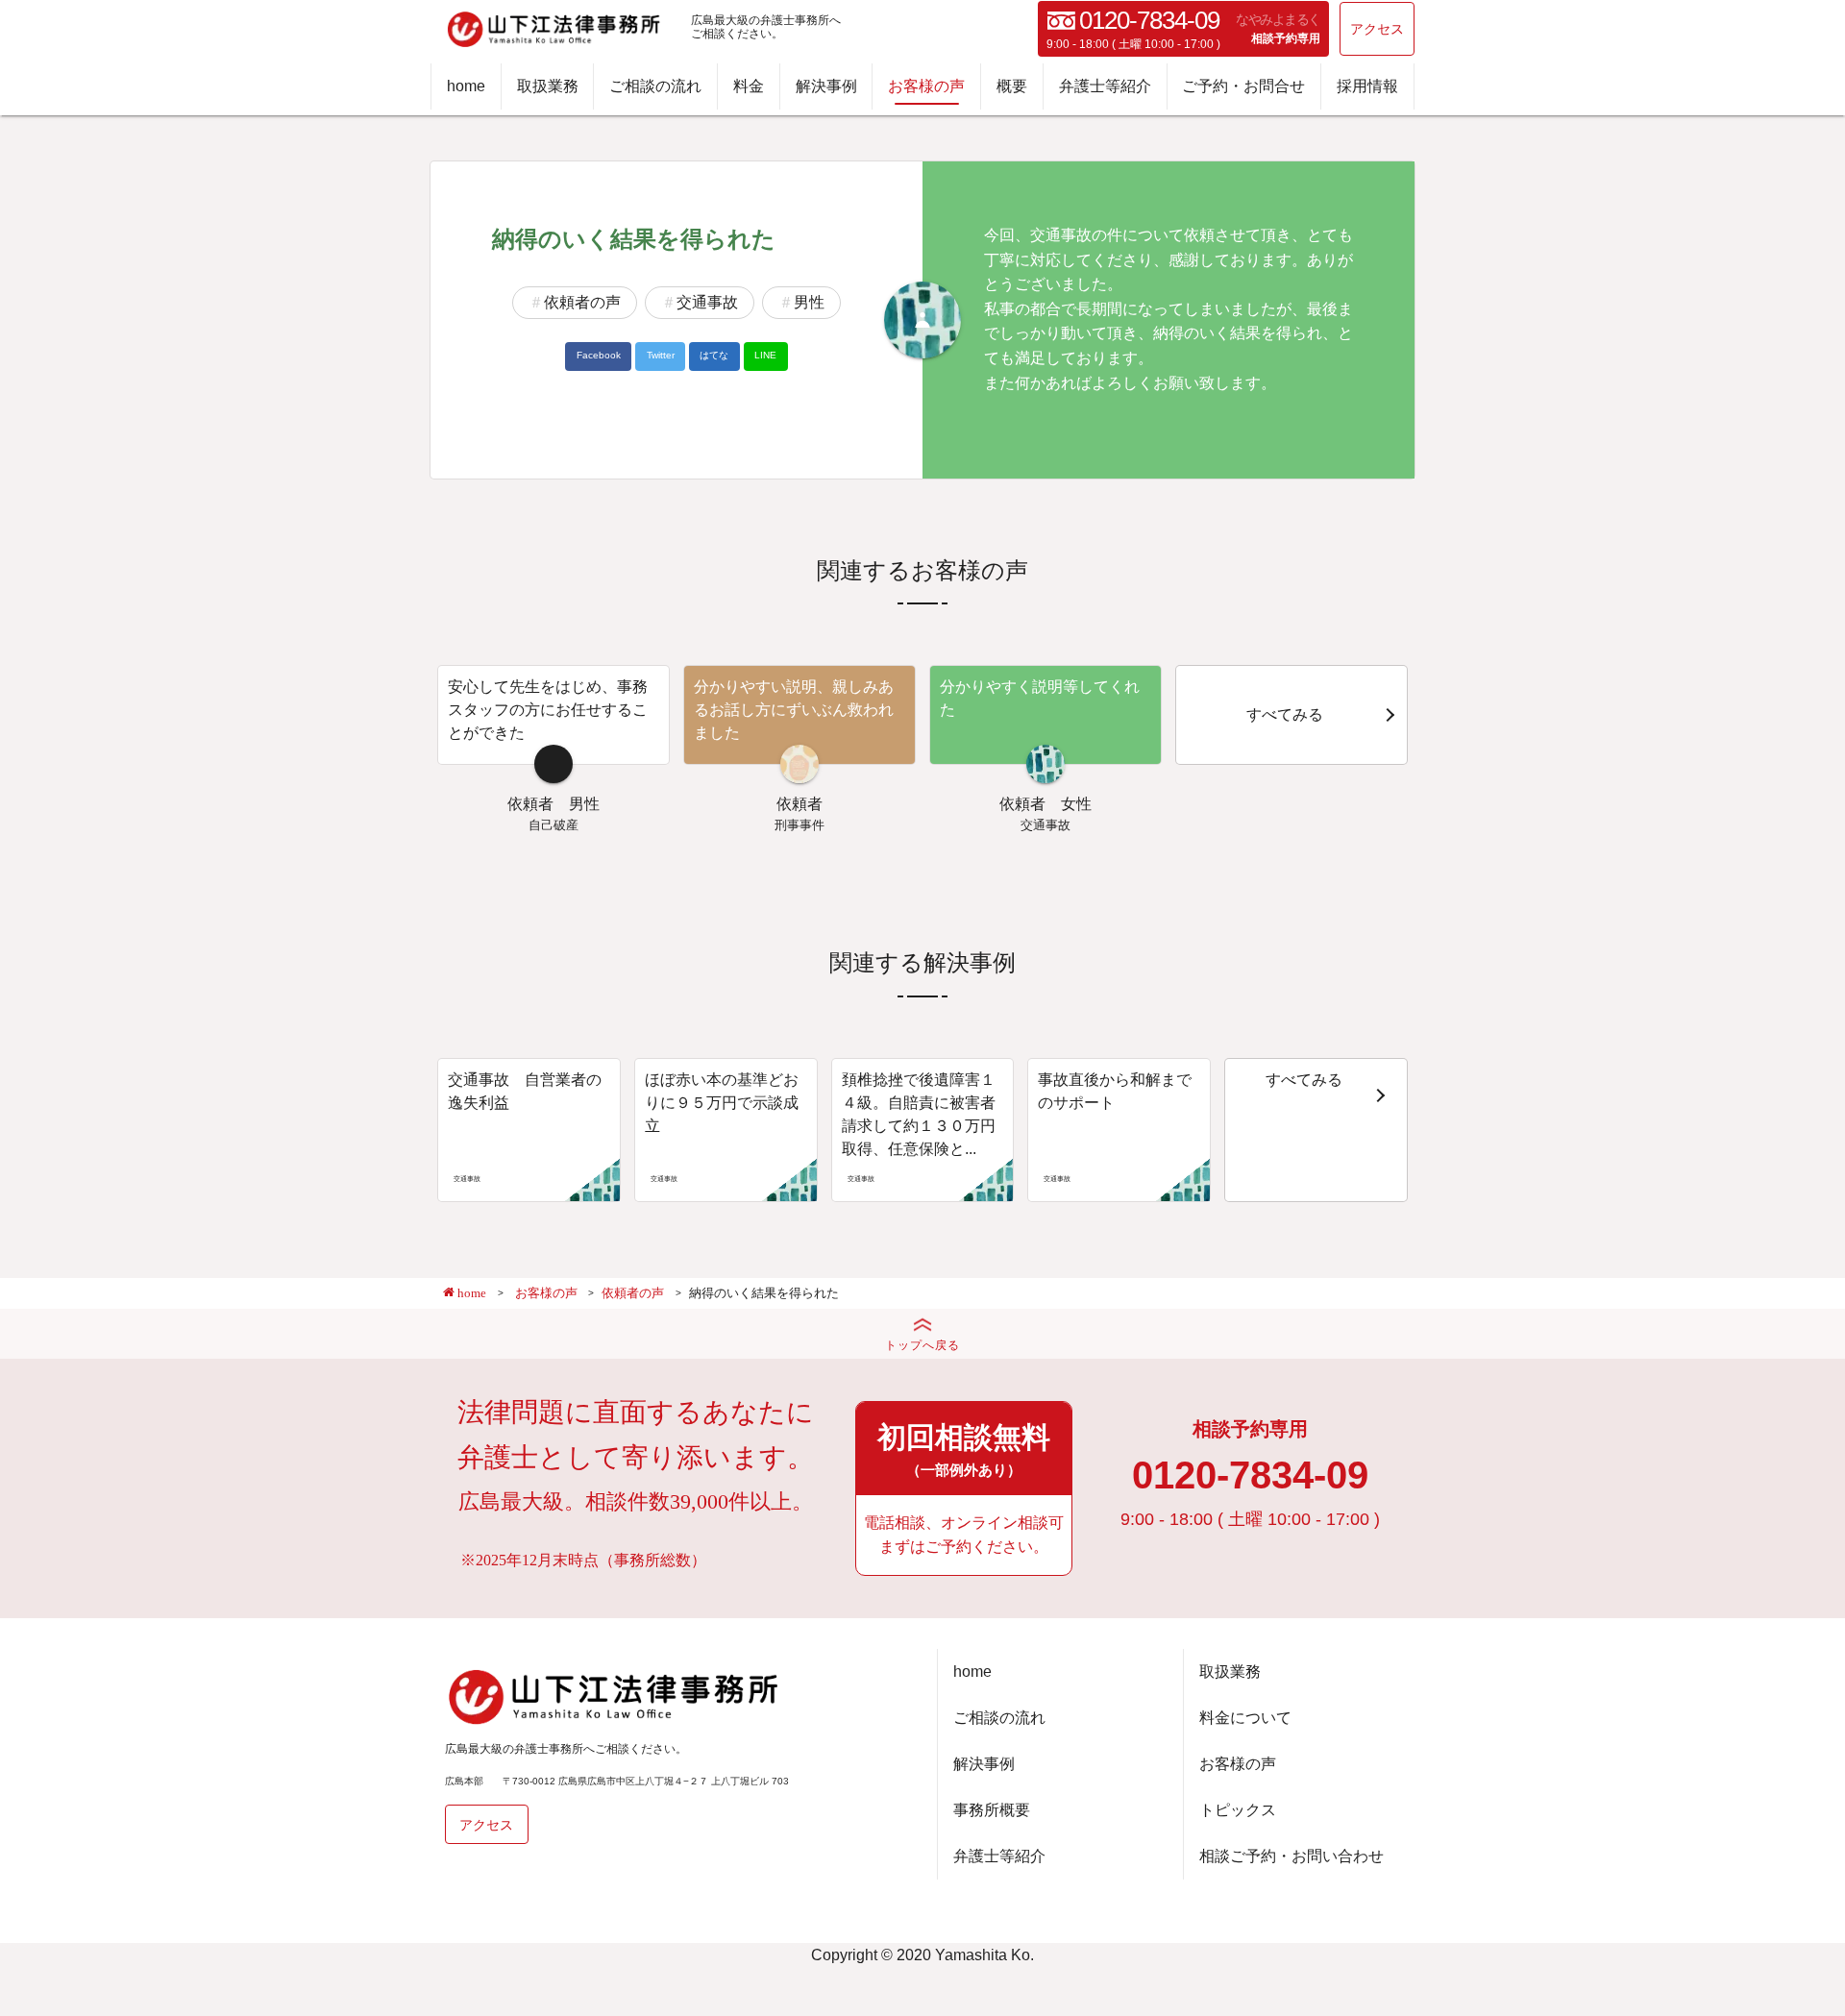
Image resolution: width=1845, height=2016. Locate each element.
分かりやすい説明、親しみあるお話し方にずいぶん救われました (794, 710)
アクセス (1377, 29)
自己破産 (553, 825)
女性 (1076, 804)
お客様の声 (926, 86)
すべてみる (1285, 714)
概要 (1012, 86)
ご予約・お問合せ (1243, 86)
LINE (765, 355)
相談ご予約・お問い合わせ (1291, 1856)
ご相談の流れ (655, 86)
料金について (1245, 1718)
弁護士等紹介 (1105, 86)
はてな (714, 355)
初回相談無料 (964, 1449)
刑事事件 (799, 825)
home (466, 86)
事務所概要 (992, 1810)
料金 (749, 86)
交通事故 (707, 302)
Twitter (661, 355)
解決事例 (826, 86)
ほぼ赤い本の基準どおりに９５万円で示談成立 (722, 1103)
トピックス (1238, 1810)
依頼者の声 (582, 302)
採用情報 (1367, 86)
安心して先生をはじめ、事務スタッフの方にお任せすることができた (548, 710)
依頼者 (530, 804)
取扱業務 (548, 86)
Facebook (599, 355)
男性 (809, 302)
